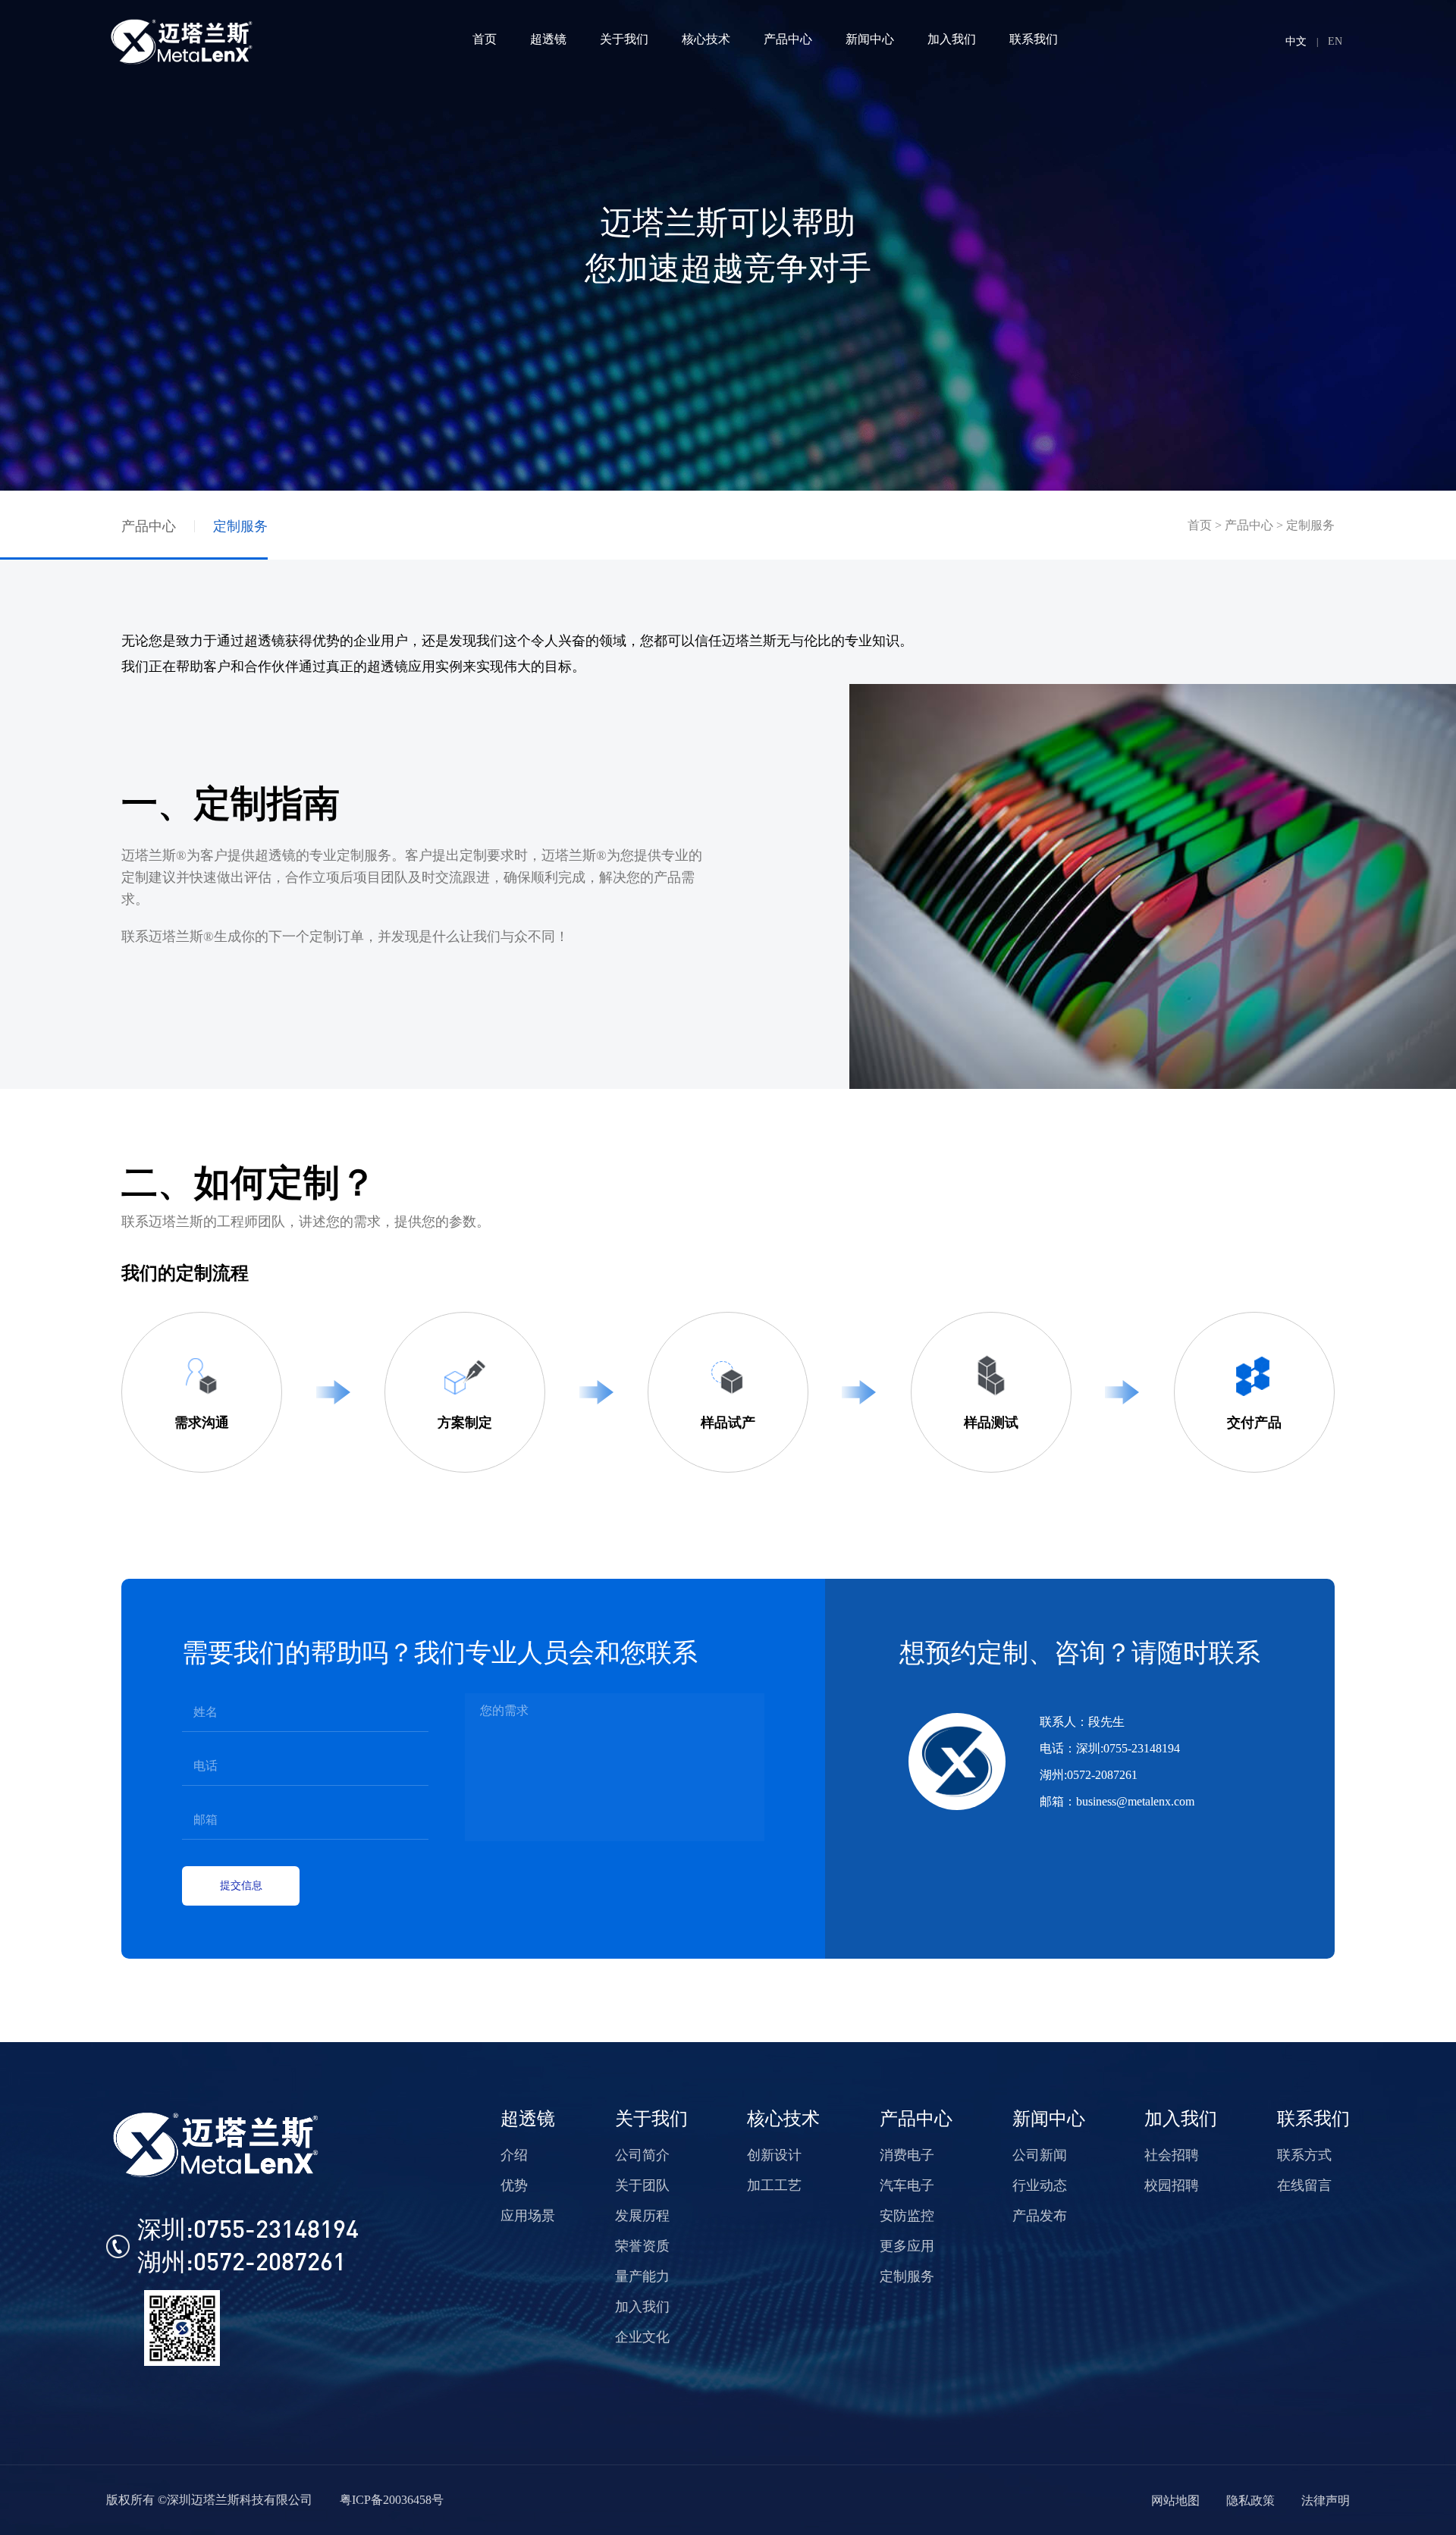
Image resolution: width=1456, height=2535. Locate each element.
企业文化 (642, 2337)
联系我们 (1313, 2119)
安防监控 (907, 2216)
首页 (1200, 525)
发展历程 (642, 2216)
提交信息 (241, 1886)
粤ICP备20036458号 (392, 2500)
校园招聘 (1172, 2185)
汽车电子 (907, 2185)
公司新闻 (1040, 2155)
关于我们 (651, 2119)
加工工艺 (774, 2185)
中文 (1296, 41)
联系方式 (1304, 2155)
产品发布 (1040, 2216)
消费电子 (907, 2155)
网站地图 (1175, 2500)
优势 (514, 2185)
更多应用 (907, 2246)
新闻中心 (1049, 2119)
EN (1335, 41)
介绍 (514, 2155)
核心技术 (783, 2119)
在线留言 (1304, 2185)
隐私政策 (1250, 2500)
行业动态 (1040, 2185)
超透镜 (528, 2119)
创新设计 (774, 2155)
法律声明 (1326, 2500)
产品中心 (149, 526)
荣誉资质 (642, 2246)
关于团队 (642, 2185)
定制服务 (240, 526)
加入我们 (642, 2307)
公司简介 (642, 2155)
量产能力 (642, 2276)
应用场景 (528, 2216)
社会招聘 (1172, 2155)
